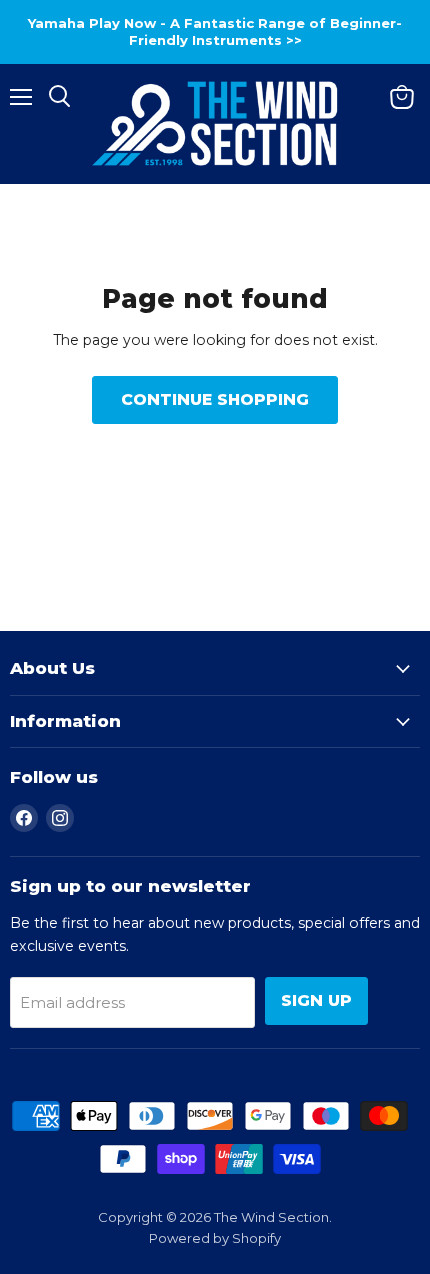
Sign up (316, 1000)
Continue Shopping (215, 399)
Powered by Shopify (215, 1238)
